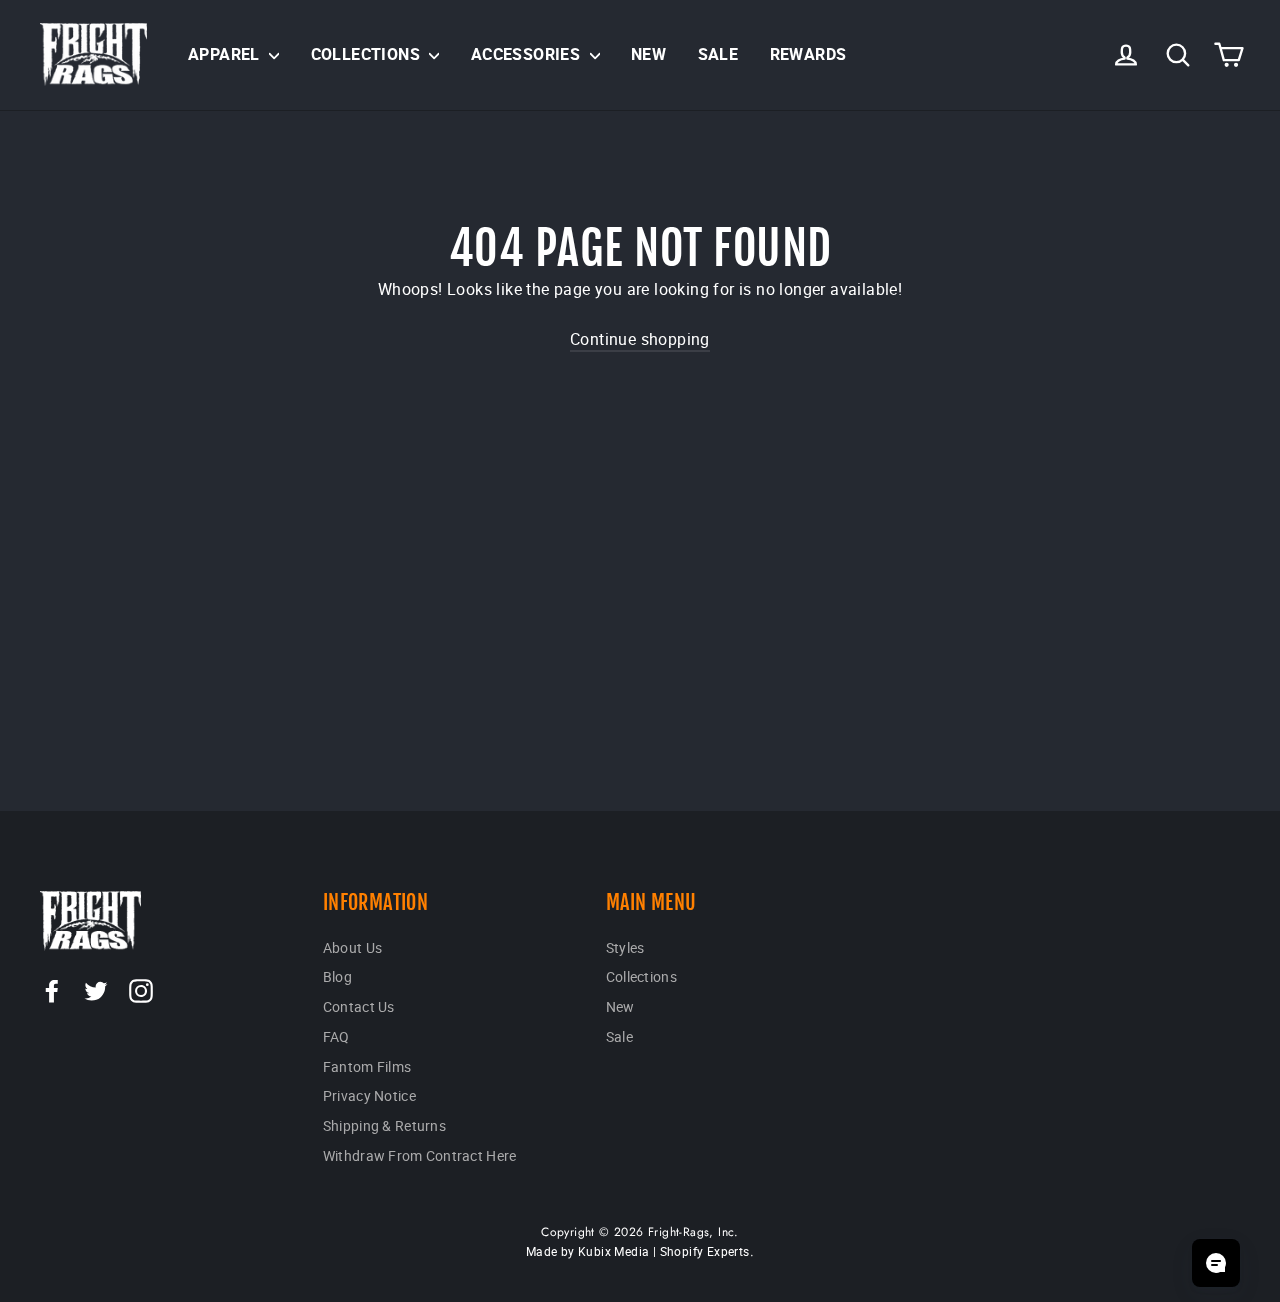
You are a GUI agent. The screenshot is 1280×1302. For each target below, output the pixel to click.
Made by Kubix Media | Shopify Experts (638, 1251)
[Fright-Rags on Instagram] (141, 990)
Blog (337, 976)
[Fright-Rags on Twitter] (96, 990)
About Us (352, 947)
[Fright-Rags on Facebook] (52, 990)
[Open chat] (1216, 1263)
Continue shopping (640, 339)
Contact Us (359, 1006)
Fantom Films (367, 1066)
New (648, 54)
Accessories (528, 54)
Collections (368, 54)
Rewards (808, 54)
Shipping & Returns (384, 1125)
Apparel (226, 54)
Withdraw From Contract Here (420, 1155)
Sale (718, 54)
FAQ (336, 1036)
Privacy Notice (369, 1095)
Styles (625, 947)
